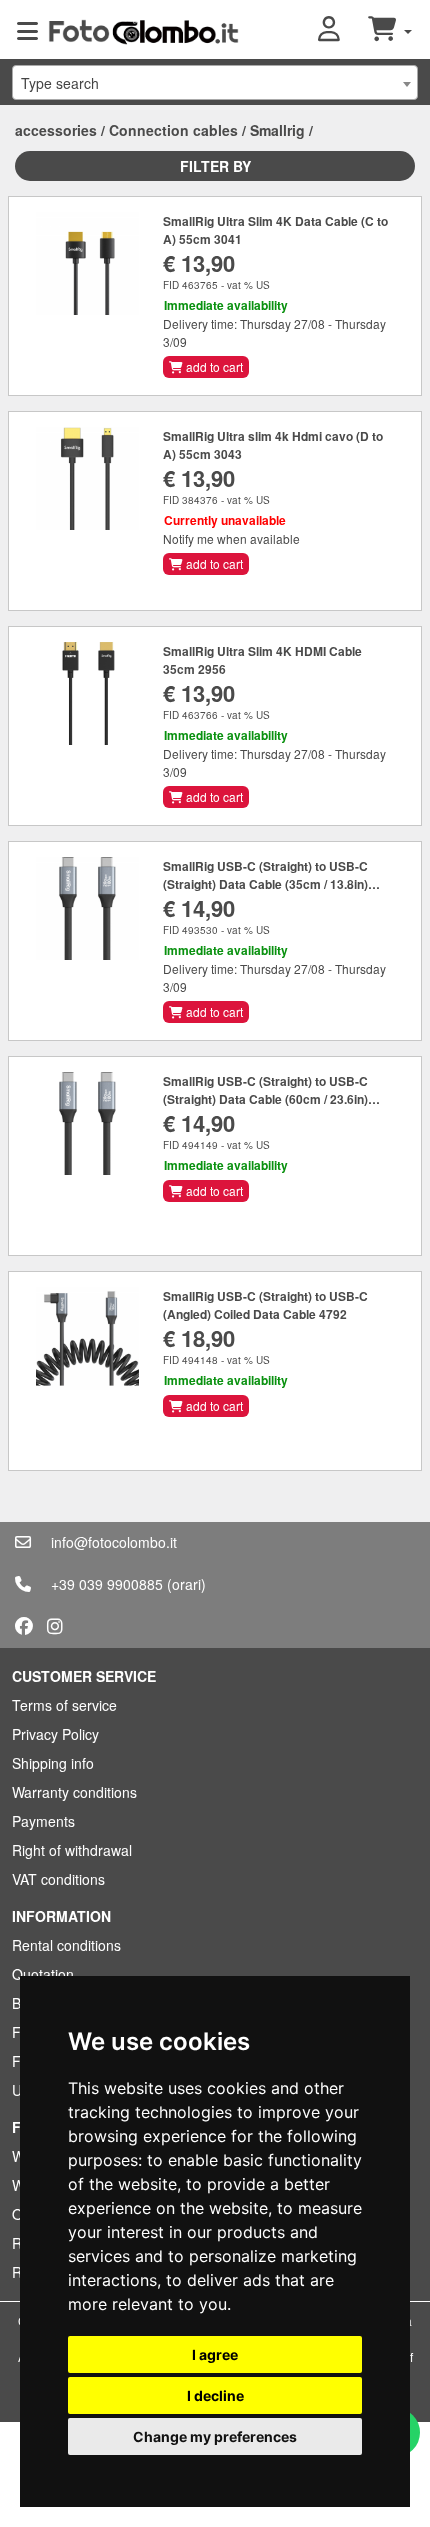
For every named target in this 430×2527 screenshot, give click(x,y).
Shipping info (53, 1763)
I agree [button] (215, 2354)
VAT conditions (58, 1879)
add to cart (213, 366)
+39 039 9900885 (107, 1584)
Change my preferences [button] (215, 2436)
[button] (343, 30)
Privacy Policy (55, 1734)
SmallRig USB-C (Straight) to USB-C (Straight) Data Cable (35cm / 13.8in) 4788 (265, 884)
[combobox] (215, 82)
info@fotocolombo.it (114, 1542)
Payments (43, 1821)
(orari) (186, 1584)
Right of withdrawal (72, 1850)
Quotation (43, 1974)
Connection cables (173, 130)
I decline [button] (215, 2395)
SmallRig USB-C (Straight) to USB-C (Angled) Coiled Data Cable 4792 (265, 1305)
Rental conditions (66, 1945)
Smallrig (277, 130)
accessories (56, 130)
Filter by (215, 166)
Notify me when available (231, 538)
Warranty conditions (74, 1792)
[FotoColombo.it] (143, 30)
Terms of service (64, 1705)
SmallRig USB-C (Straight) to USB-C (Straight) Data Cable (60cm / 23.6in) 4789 (265, 1099)
